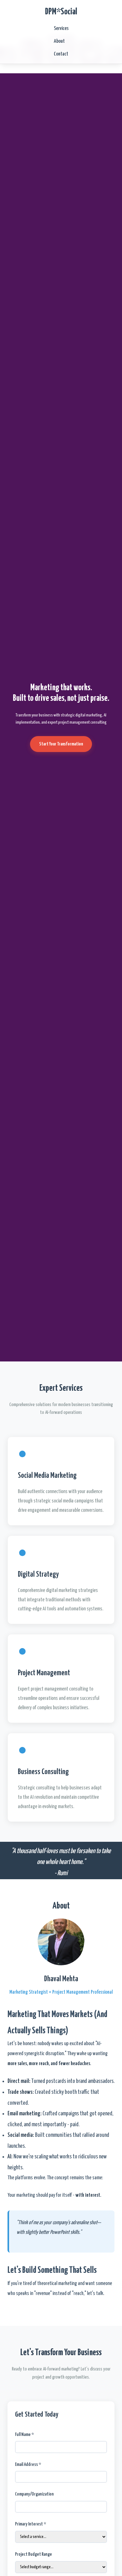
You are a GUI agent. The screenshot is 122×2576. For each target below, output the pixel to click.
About (59, 41)
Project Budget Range (33, 2554)
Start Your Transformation (61, 744)
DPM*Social (61, 12)
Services (61, 29)
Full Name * (24, 2435)
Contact (61, 54)
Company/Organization (34, 2494)
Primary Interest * (30, 2524)
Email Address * (28, 2464)
